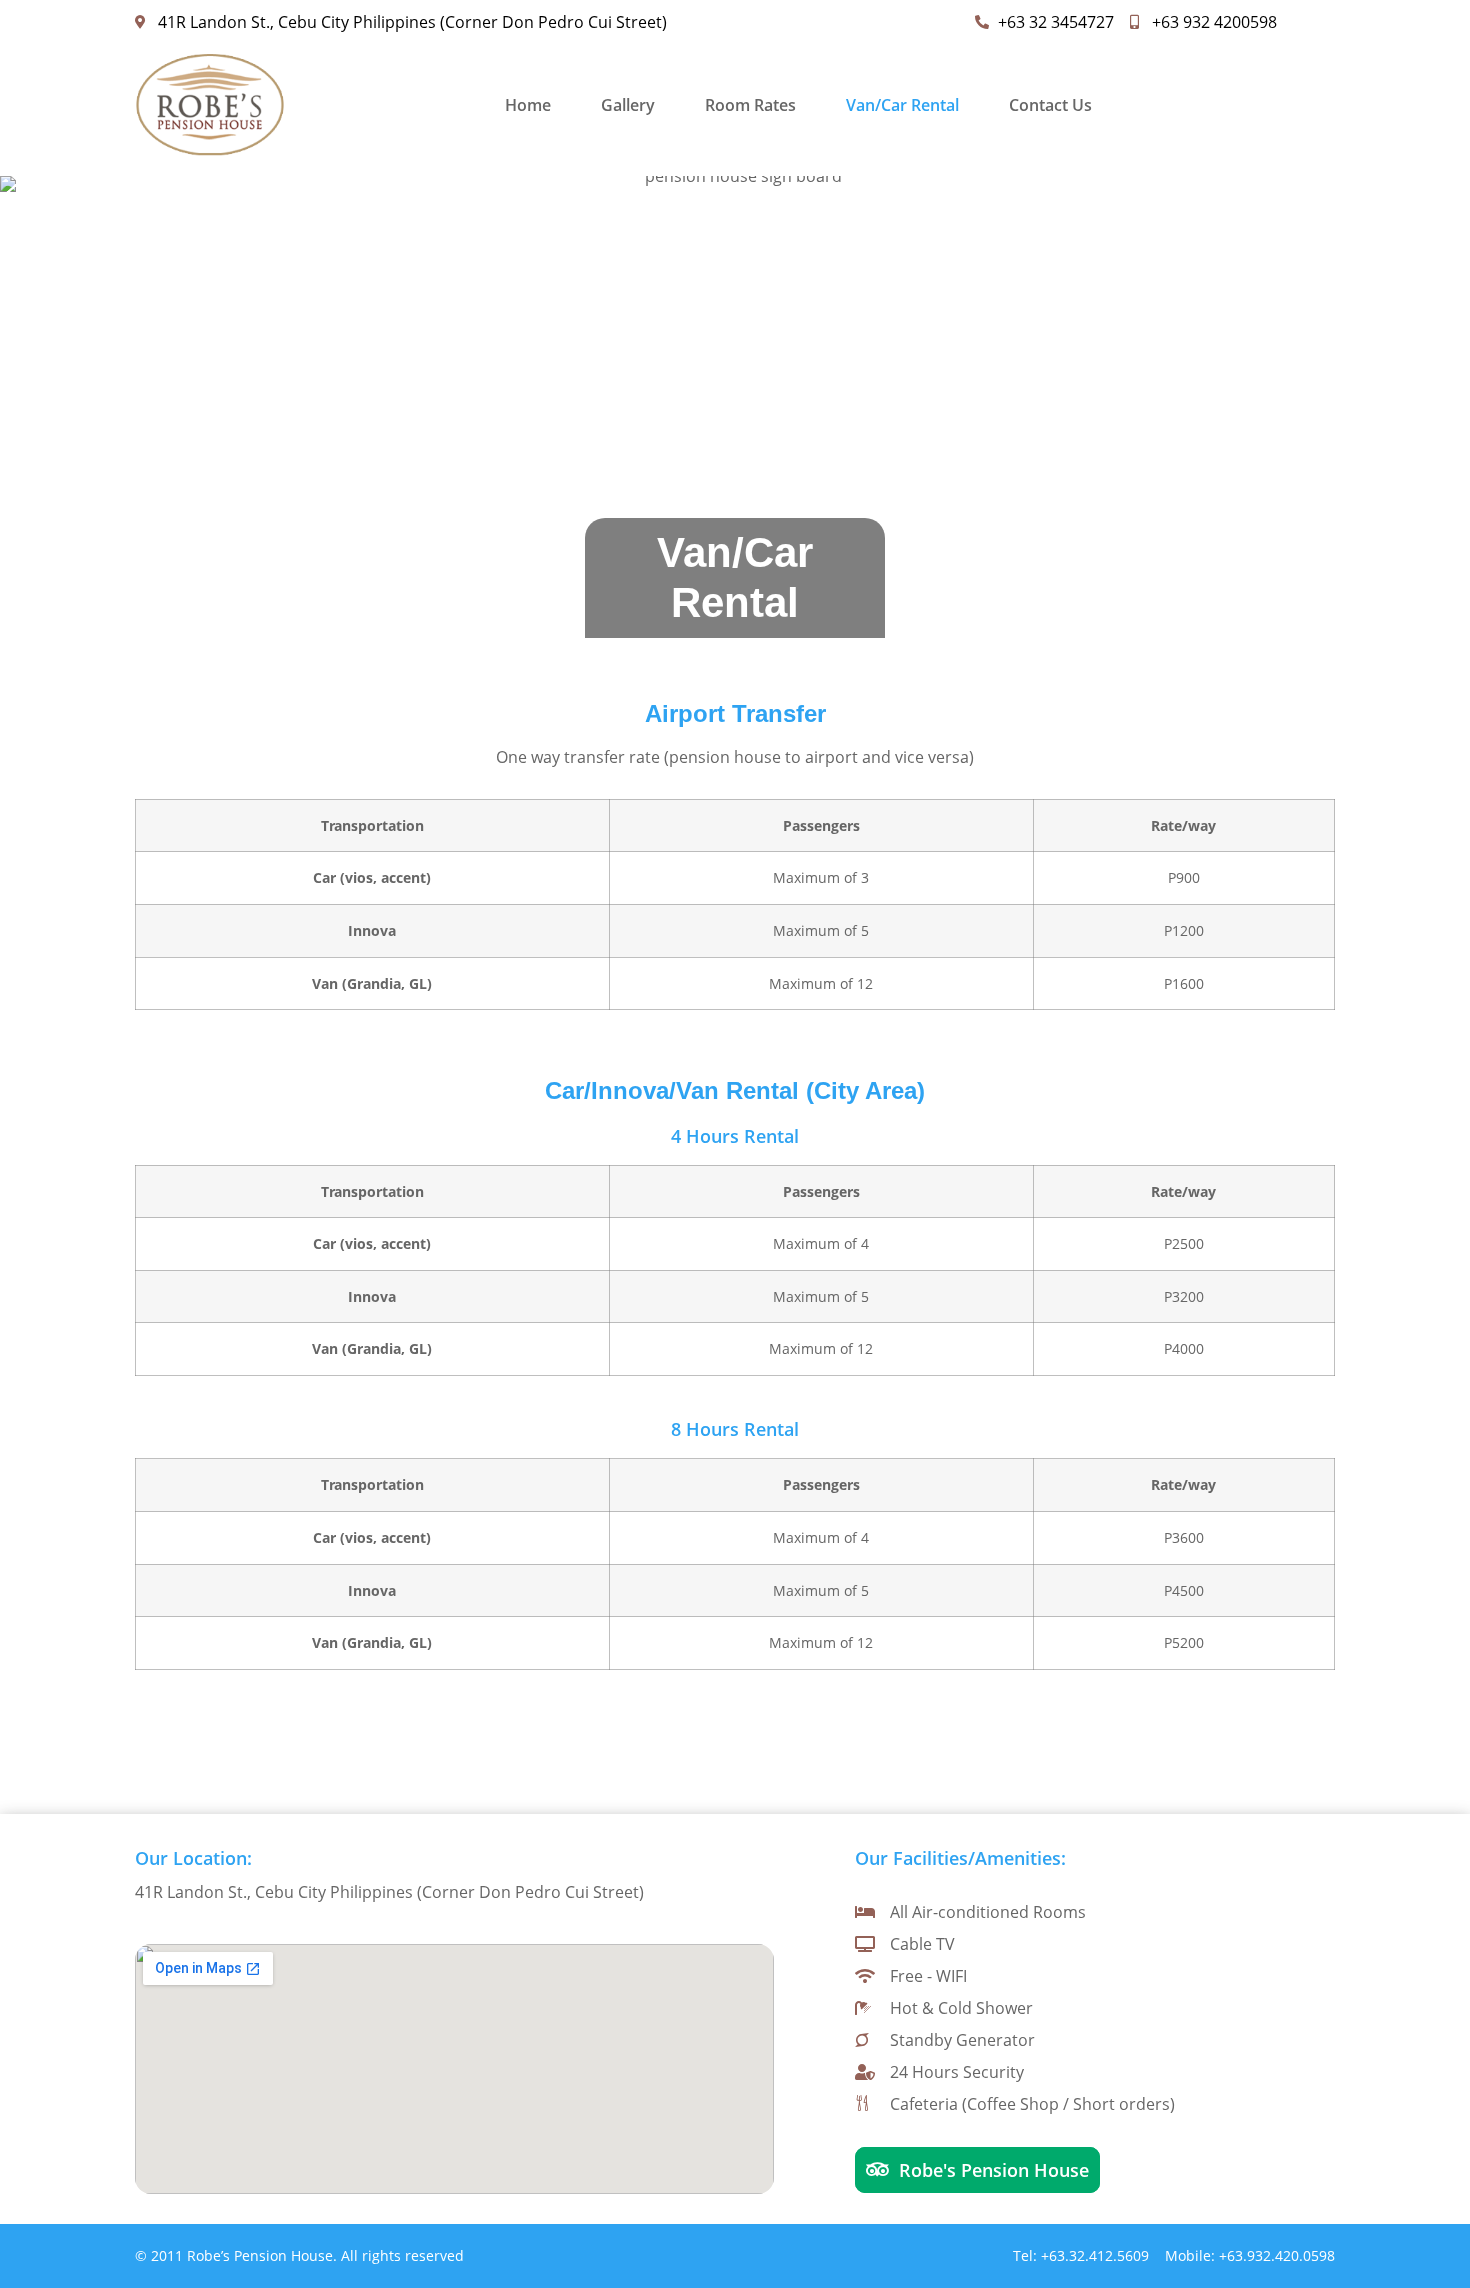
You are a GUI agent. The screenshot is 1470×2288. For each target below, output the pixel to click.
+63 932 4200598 (1214, 22)
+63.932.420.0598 (1277, 2255)
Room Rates (750, 105)
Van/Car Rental (902, 105)
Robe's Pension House (994, 2170)
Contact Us (1050, 105)
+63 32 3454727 (1056, 22)
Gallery (628, 105)
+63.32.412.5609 (1095, 2255)
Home (528, 105)
